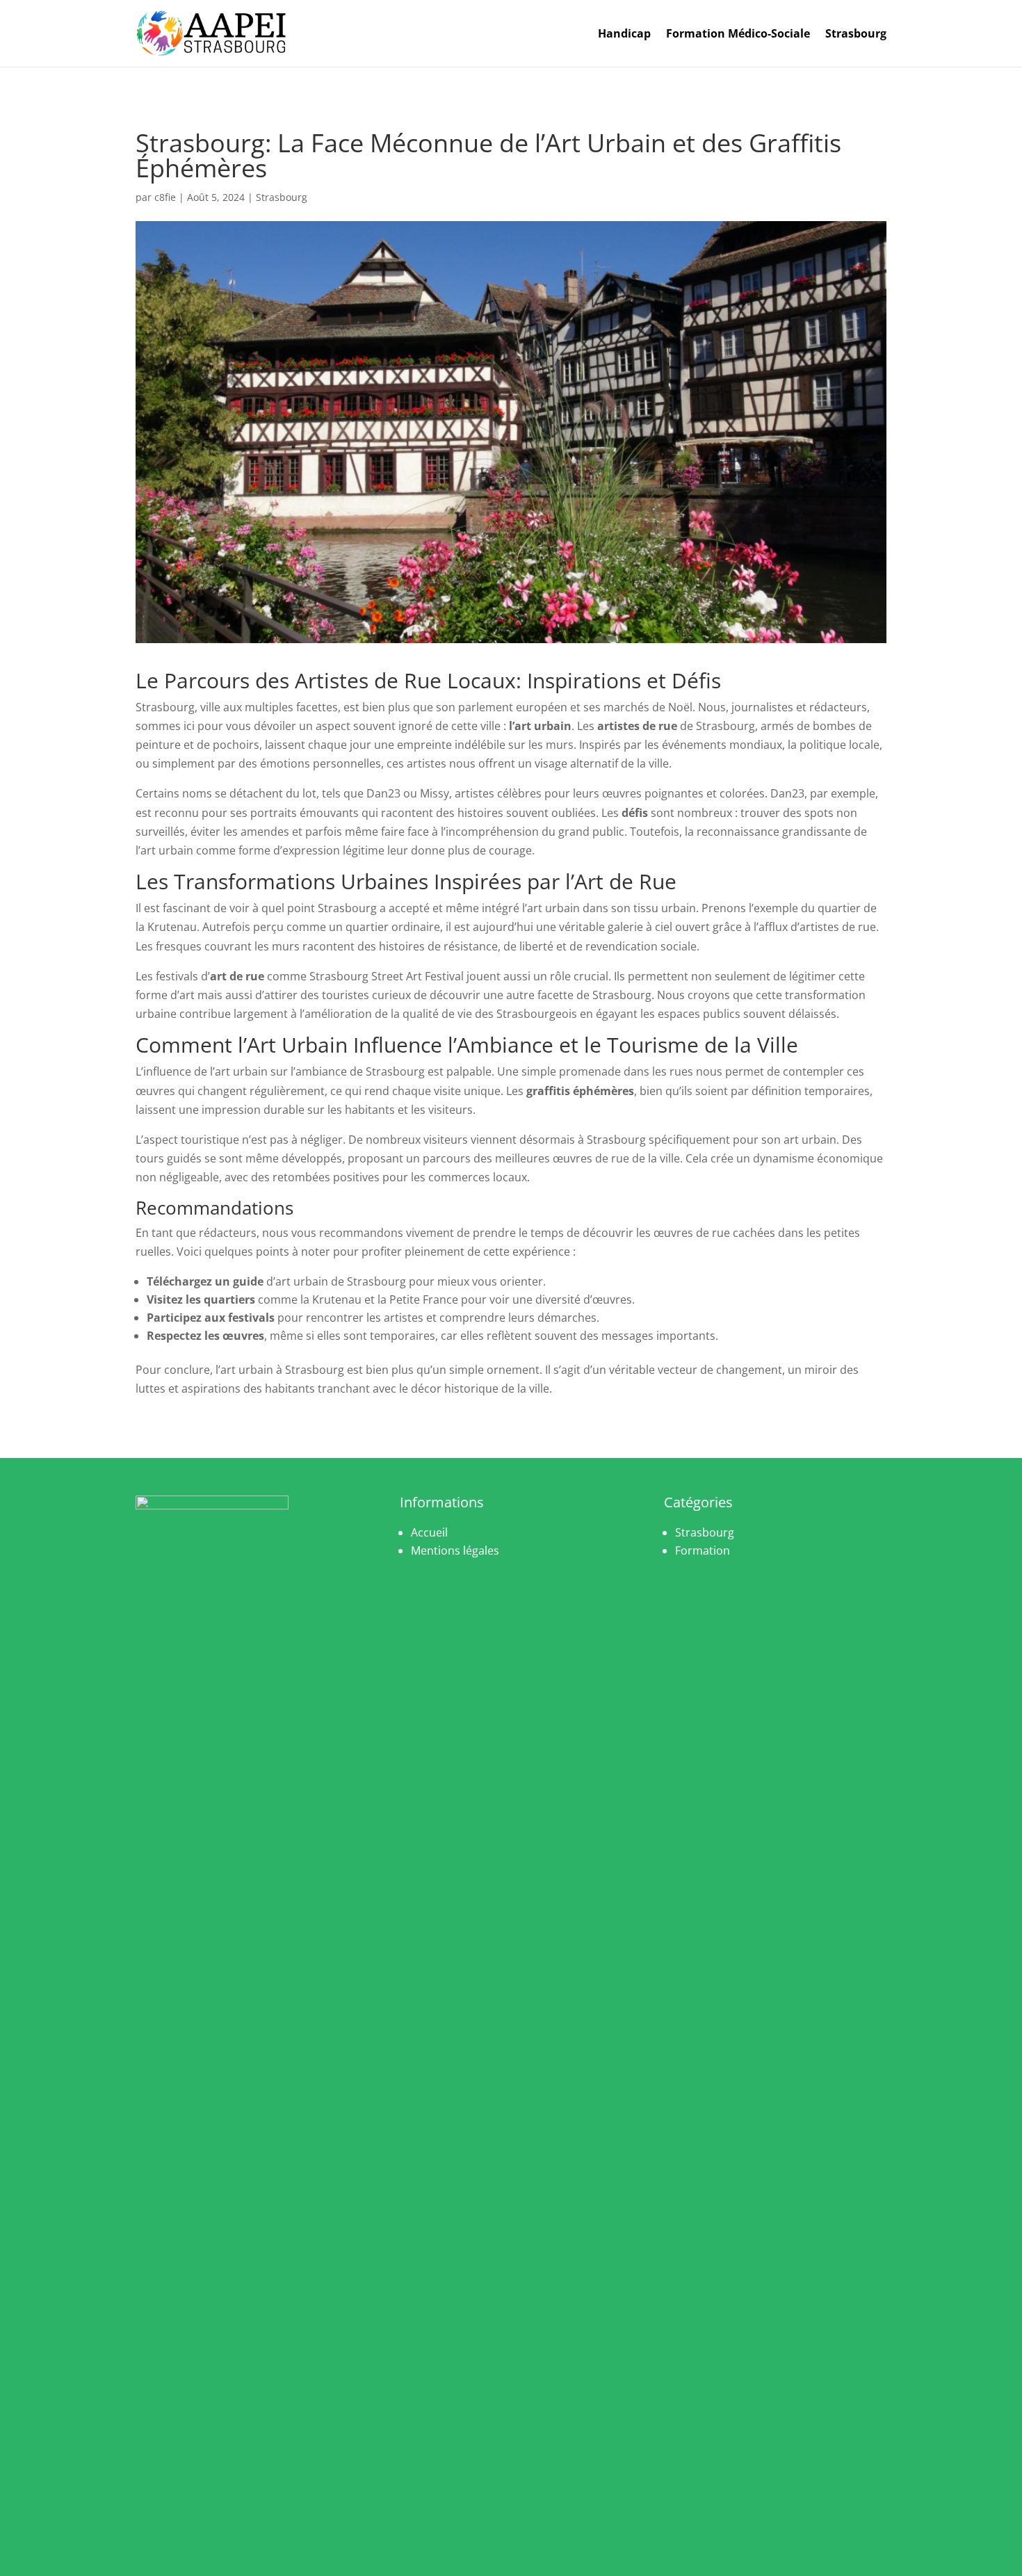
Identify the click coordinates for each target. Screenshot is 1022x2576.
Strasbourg (856, 33)
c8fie (165, 197)
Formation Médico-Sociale (738, 33)
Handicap (624, 33)
